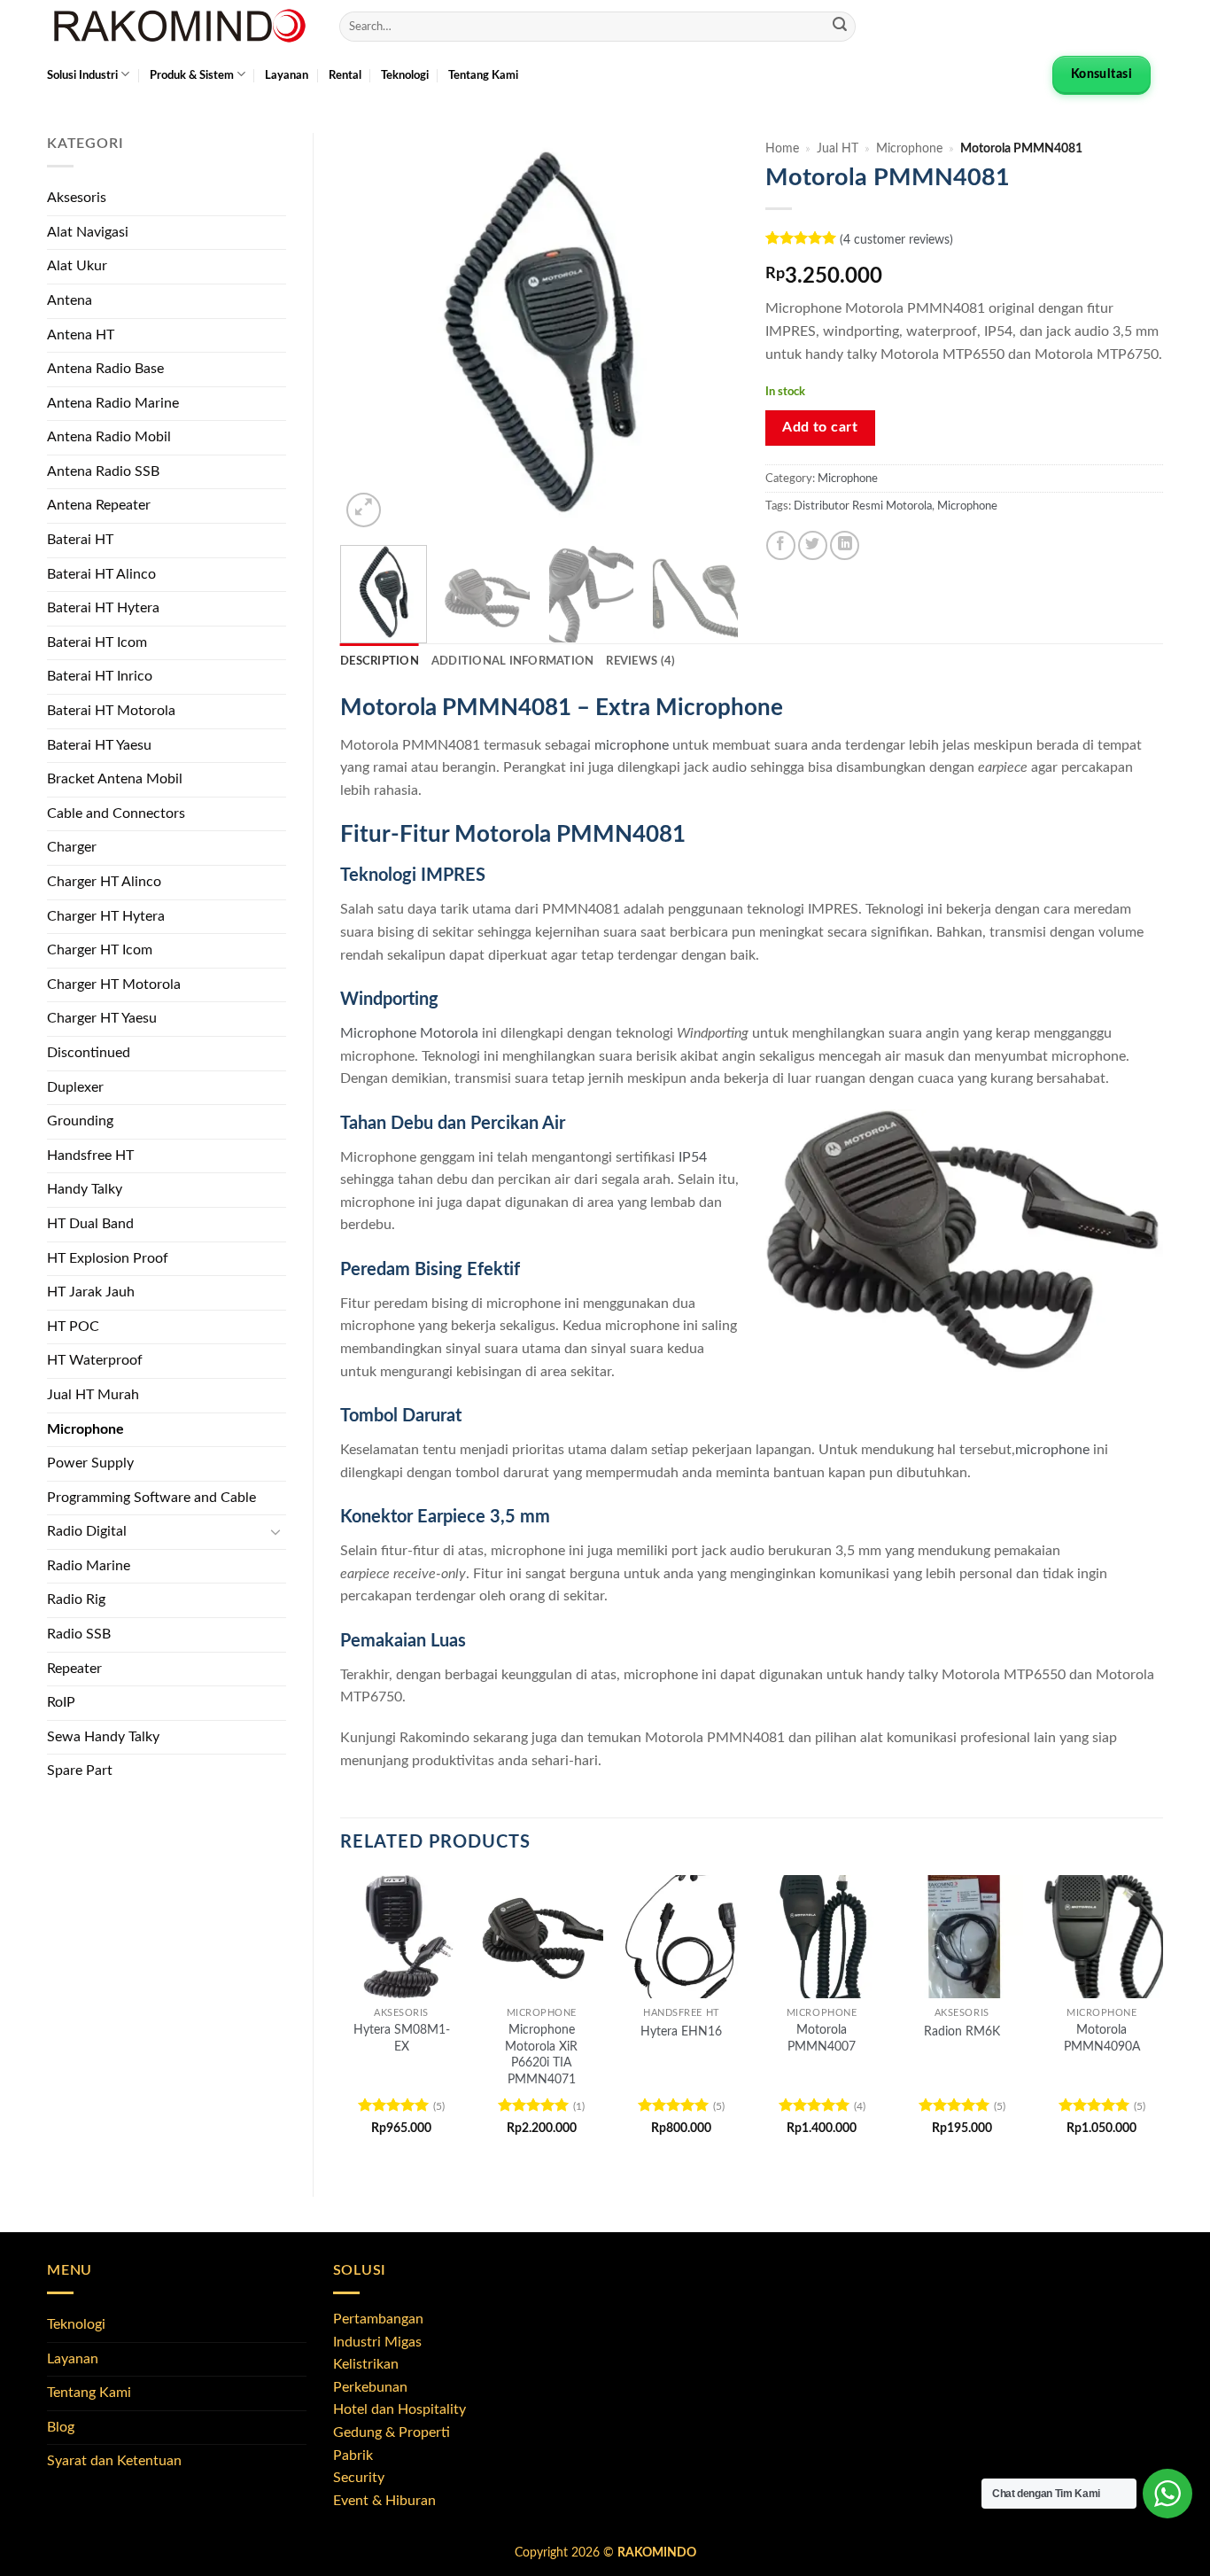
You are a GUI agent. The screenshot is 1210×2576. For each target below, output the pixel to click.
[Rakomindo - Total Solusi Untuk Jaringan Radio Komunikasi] (180, 27)
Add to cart (820, 428)
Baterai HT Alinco (101, 574)
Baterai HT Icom (97, 642)
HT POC (73, 1327)
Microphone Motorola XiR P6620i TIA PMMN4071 (541, 2055)
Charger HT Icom (100, 950)
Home (782, 149)
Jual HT (838, 149)
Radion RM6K (962, 2031)
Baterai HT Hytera (103, 608)
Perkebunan (370, 2387)
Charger (72, 847)
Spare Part (80, 1771)
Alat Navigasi (88, 232)
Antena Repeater (99, 505)
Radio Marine (89, 1566)
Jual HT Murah (93, 1395)
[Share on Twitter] (813, 545)
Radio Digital (87, 1531)
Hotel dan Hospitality (399, 2409)
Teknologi (405, 75)
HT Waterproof (95, 1360)
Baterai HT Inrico (100, 676)
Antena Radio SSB (103, 471)
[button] (364, 510)
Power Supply (90, 1463)
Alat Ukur (77, 266)
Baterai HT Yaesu (99, 745)
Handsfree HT (90, 1156)
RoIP (61, 1702)
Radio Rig (76, 1599)
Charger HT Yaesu (102, 1018)
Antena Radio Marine (113, 403)
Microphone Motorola (409, 1033)
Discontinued (89, 1053)
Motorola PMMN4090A (1102, 2038)
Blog (61, 2427)
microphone (632, 745)
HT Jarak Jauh (91, 1292)
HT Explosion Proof (108, 1258)
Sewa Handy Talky (103, 1737)
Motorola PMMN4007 (822, 2038)
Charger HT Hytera (106, 916)
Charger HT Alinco (104, 882)
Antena (70, 300)
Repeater (74, 1669)
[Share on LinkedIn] (845, 545)
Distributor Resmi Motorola (863, 506)
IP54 (693, 1157)
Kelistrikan (366, 2364)
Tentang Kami (483, 75)
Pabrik (353, 2455)
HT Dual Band (90, 1224)
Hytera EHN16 (681, 2031)
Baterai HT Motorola (111, 711)
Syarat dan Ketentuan (114, 2461)
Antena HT (81, 335)
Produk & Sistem (192, 75)
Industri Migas (377, 2342)
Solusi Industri (82, 75)
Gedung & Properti (392, 2432)
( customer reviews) (896, 240)
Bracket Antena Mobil (115, 779)
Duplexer (75, 1087)
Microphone (85, 1429)
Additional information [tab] (513, 661)
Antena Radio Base (105, 369)
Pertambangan (378, 2319)
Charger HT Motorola (114, 984)
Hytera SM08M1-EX (402, 2038)
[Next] (708, 332)
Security (359, 2478)
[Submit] (840, 27)
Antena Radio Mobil (109, 437)
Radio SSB (79, 1634)
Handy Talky (85, 1189)
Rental (345, 75)
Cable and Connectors (116, 813)
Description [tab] (380, 661)
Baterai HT (80, 540)
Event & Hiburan (384, 2501)
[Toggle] (275, 1532)
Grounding (80, 1121)
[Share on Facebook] (781, 545)
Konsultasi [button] (1101, 74)
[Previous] (370, 332)
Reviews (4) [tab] (640, 661)
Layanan (287, 75)
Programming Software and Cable (151, 1498)
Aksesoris (77, 198)
